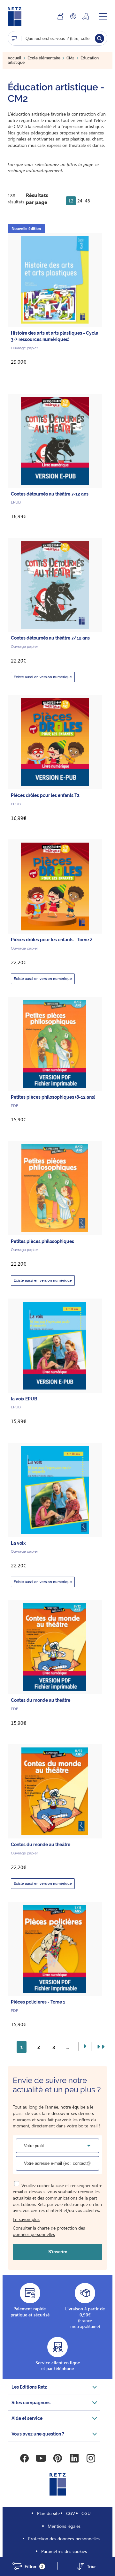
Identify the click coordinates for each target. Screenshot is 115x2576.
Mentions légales (64, 2526)
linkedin (74, 2458)
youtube (41, 2458)
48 (88, 201)
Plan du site (48, 2513)
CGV (71, 2513)
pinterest (57, 2458)
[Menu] (103, 16)
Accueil (15, 58)
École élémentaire (44, 58)
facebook (24, 2458)
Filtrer (34, 2567)
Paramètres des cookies (64, 2551)
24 (80, 201)
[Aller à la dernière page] (100, 2047)
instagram (91, 2458)
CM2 (70, 58)
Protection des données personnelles (64, 2538)
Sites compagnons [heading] (31, 2403)
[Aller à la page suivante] (85, 2046)
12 (71, 201)
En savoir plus (26, 2219)
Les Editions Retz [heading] (29, 2387)
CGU (86, 2513)
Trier (91, 2567)
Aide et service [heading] (27, 2418)
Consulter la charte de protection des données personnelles (49, 2231)
